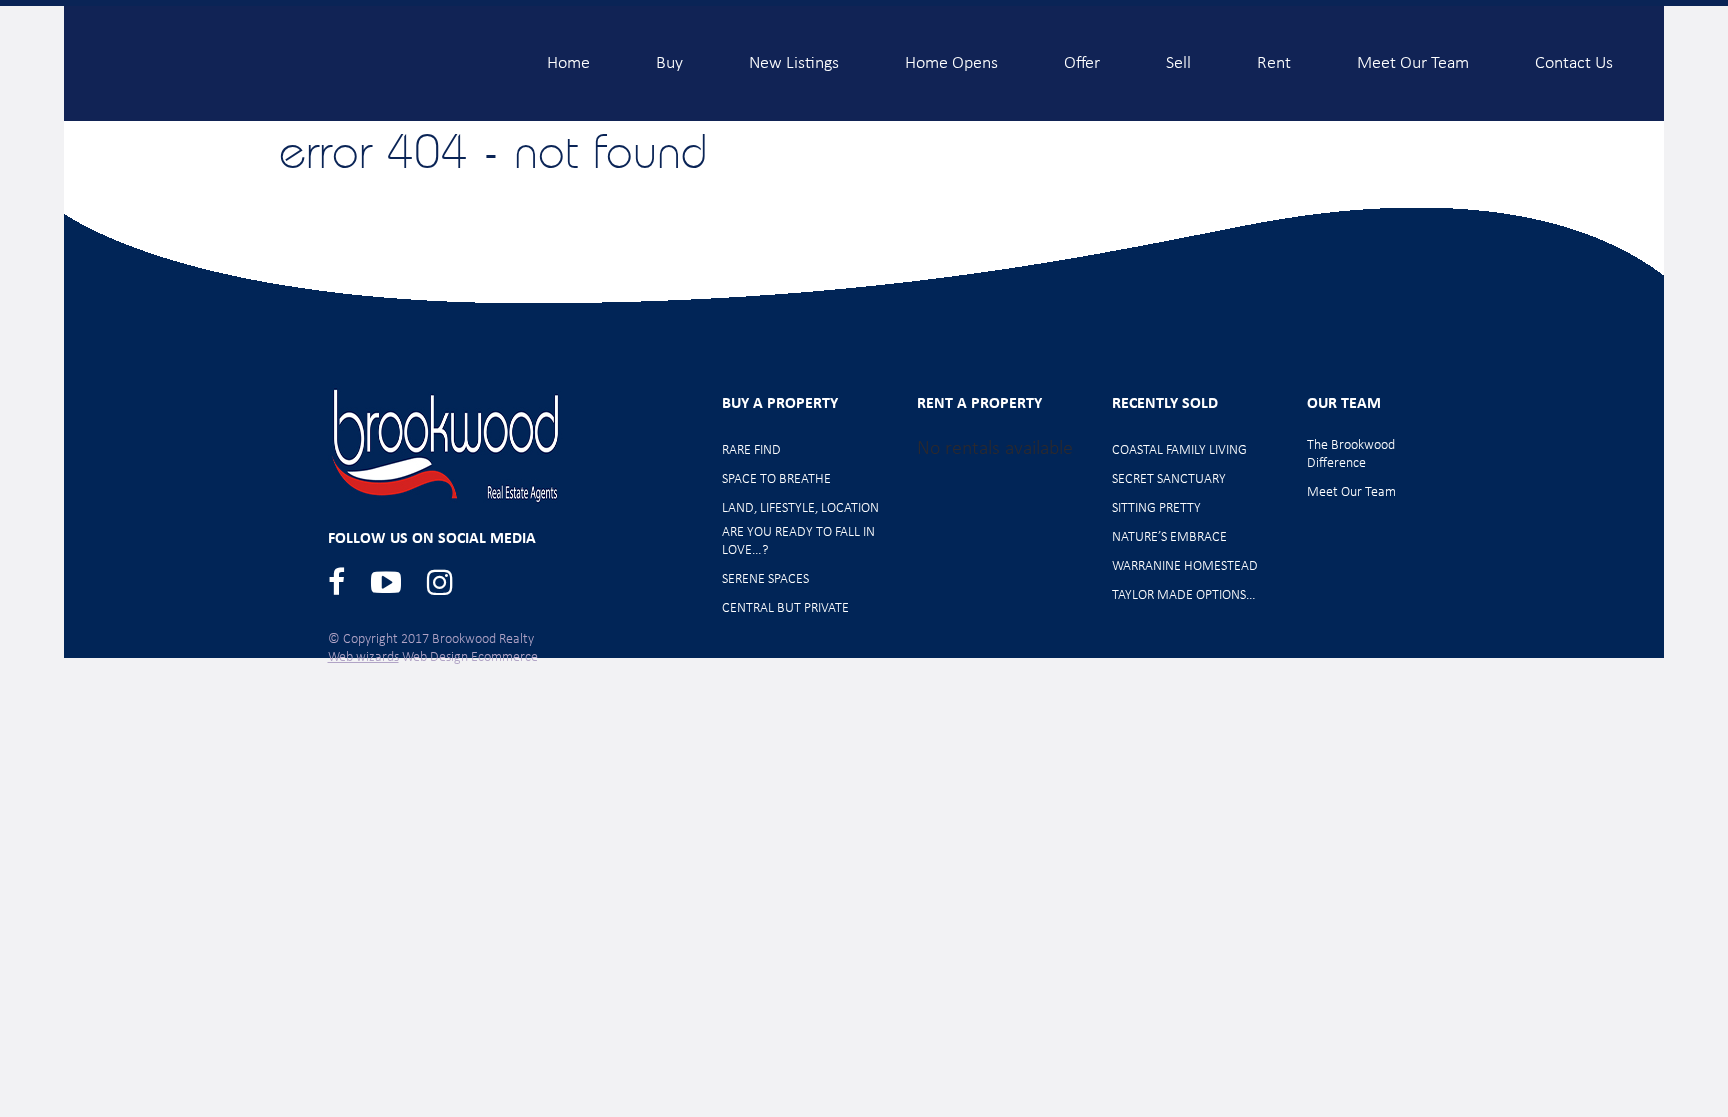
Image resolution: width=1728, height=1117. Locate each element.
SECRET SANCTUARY (1169, 479)
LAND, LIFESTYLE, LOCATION (800, 508)
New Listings (794, 55)
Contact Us (1574, 55)
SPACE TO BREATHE (776, 479)
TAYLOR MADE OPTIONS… (1184, 595)
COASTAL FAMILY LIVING (1179, 450)
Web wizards (363, 657)
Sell (1178, 55)
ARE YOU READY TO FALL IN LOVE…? (798, 541)
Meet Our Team (1413, 55)
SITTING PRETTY (1156, 508)
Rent (1274, 55)
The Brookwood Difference (1351, 454)
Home (568, 55)
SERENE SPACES (765, 579)
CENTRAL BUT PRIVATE (785, 608)
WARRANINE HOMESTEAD (1185, 566)
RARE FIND (751, 450)
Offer (1082, 55)
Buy (669, 55)
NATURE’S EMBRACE (1169, 537)
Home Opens (951, 55)
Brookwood (275, 62)
